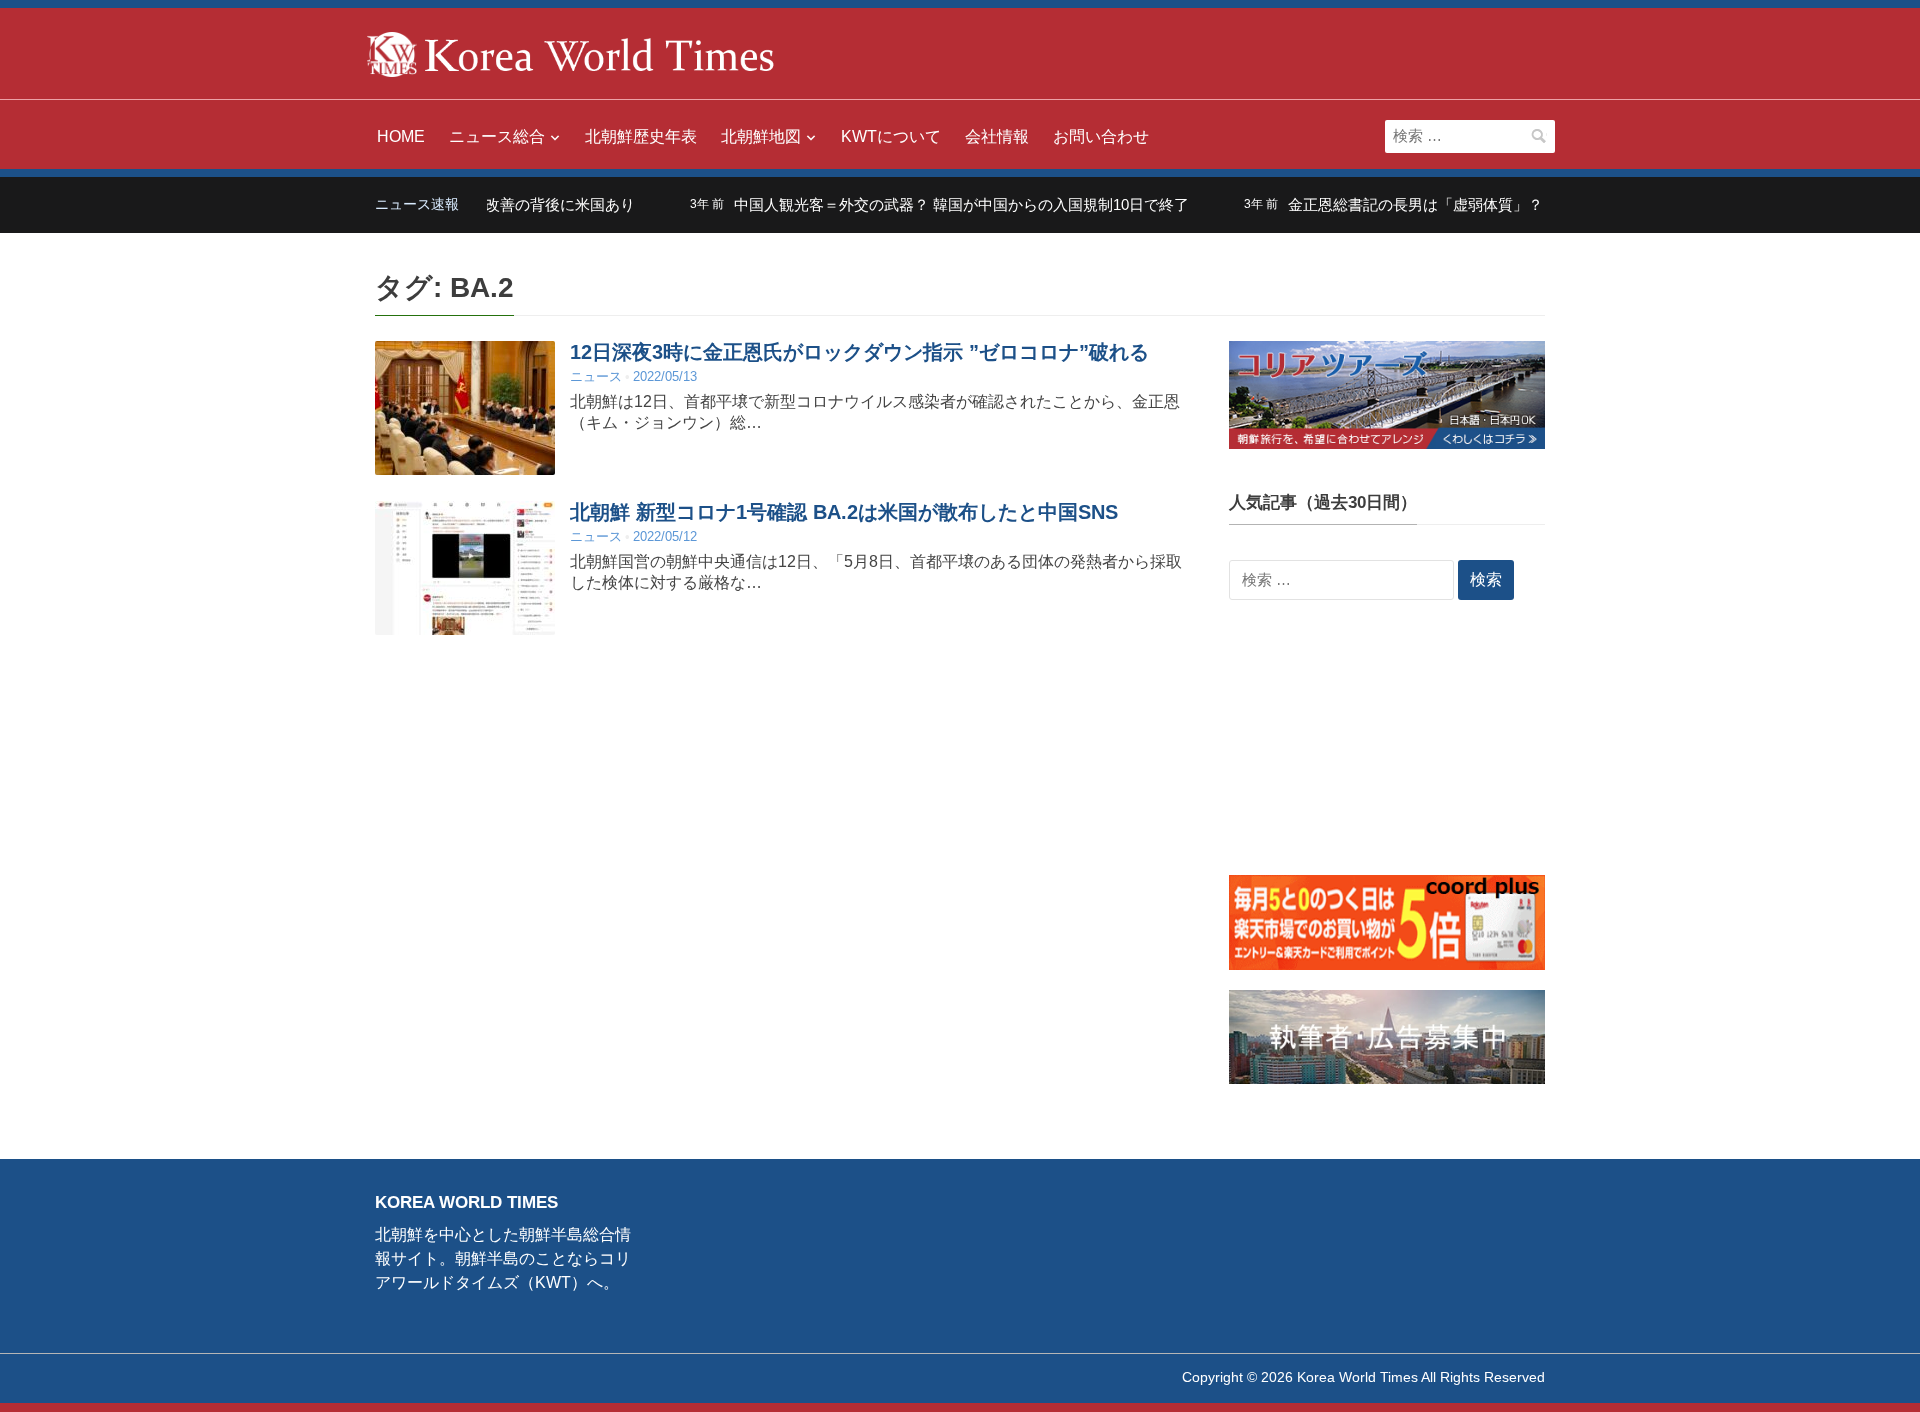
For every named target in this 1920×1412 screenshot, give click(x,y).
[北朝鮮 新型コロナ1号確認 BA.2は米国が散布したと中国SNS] (465, 567)
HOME (401, 136)
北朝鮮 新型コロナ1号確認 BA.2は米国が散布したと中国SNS (844, 512)
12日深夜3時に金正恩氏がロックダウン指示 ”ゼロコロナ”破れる (859, 352)
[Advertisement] (1387, 750)
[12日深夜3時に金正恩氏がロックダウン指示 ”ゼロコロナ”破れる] (465, 407)
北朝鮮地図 (761, 136)
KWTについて (891, 136)
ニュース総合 (497, 136)
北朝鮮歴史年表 (641, 136)
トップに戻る (1854, 1373)
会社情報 (997, 136)
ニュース (596, 376)
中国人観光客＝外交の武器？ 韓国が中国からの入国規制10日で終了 (934, 204)
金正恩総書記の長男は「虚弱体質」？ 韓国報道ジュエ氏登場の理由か (1495, 204)
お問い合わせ (1101, 136)
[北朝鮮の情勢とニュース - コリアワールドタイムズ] (571, 52)
